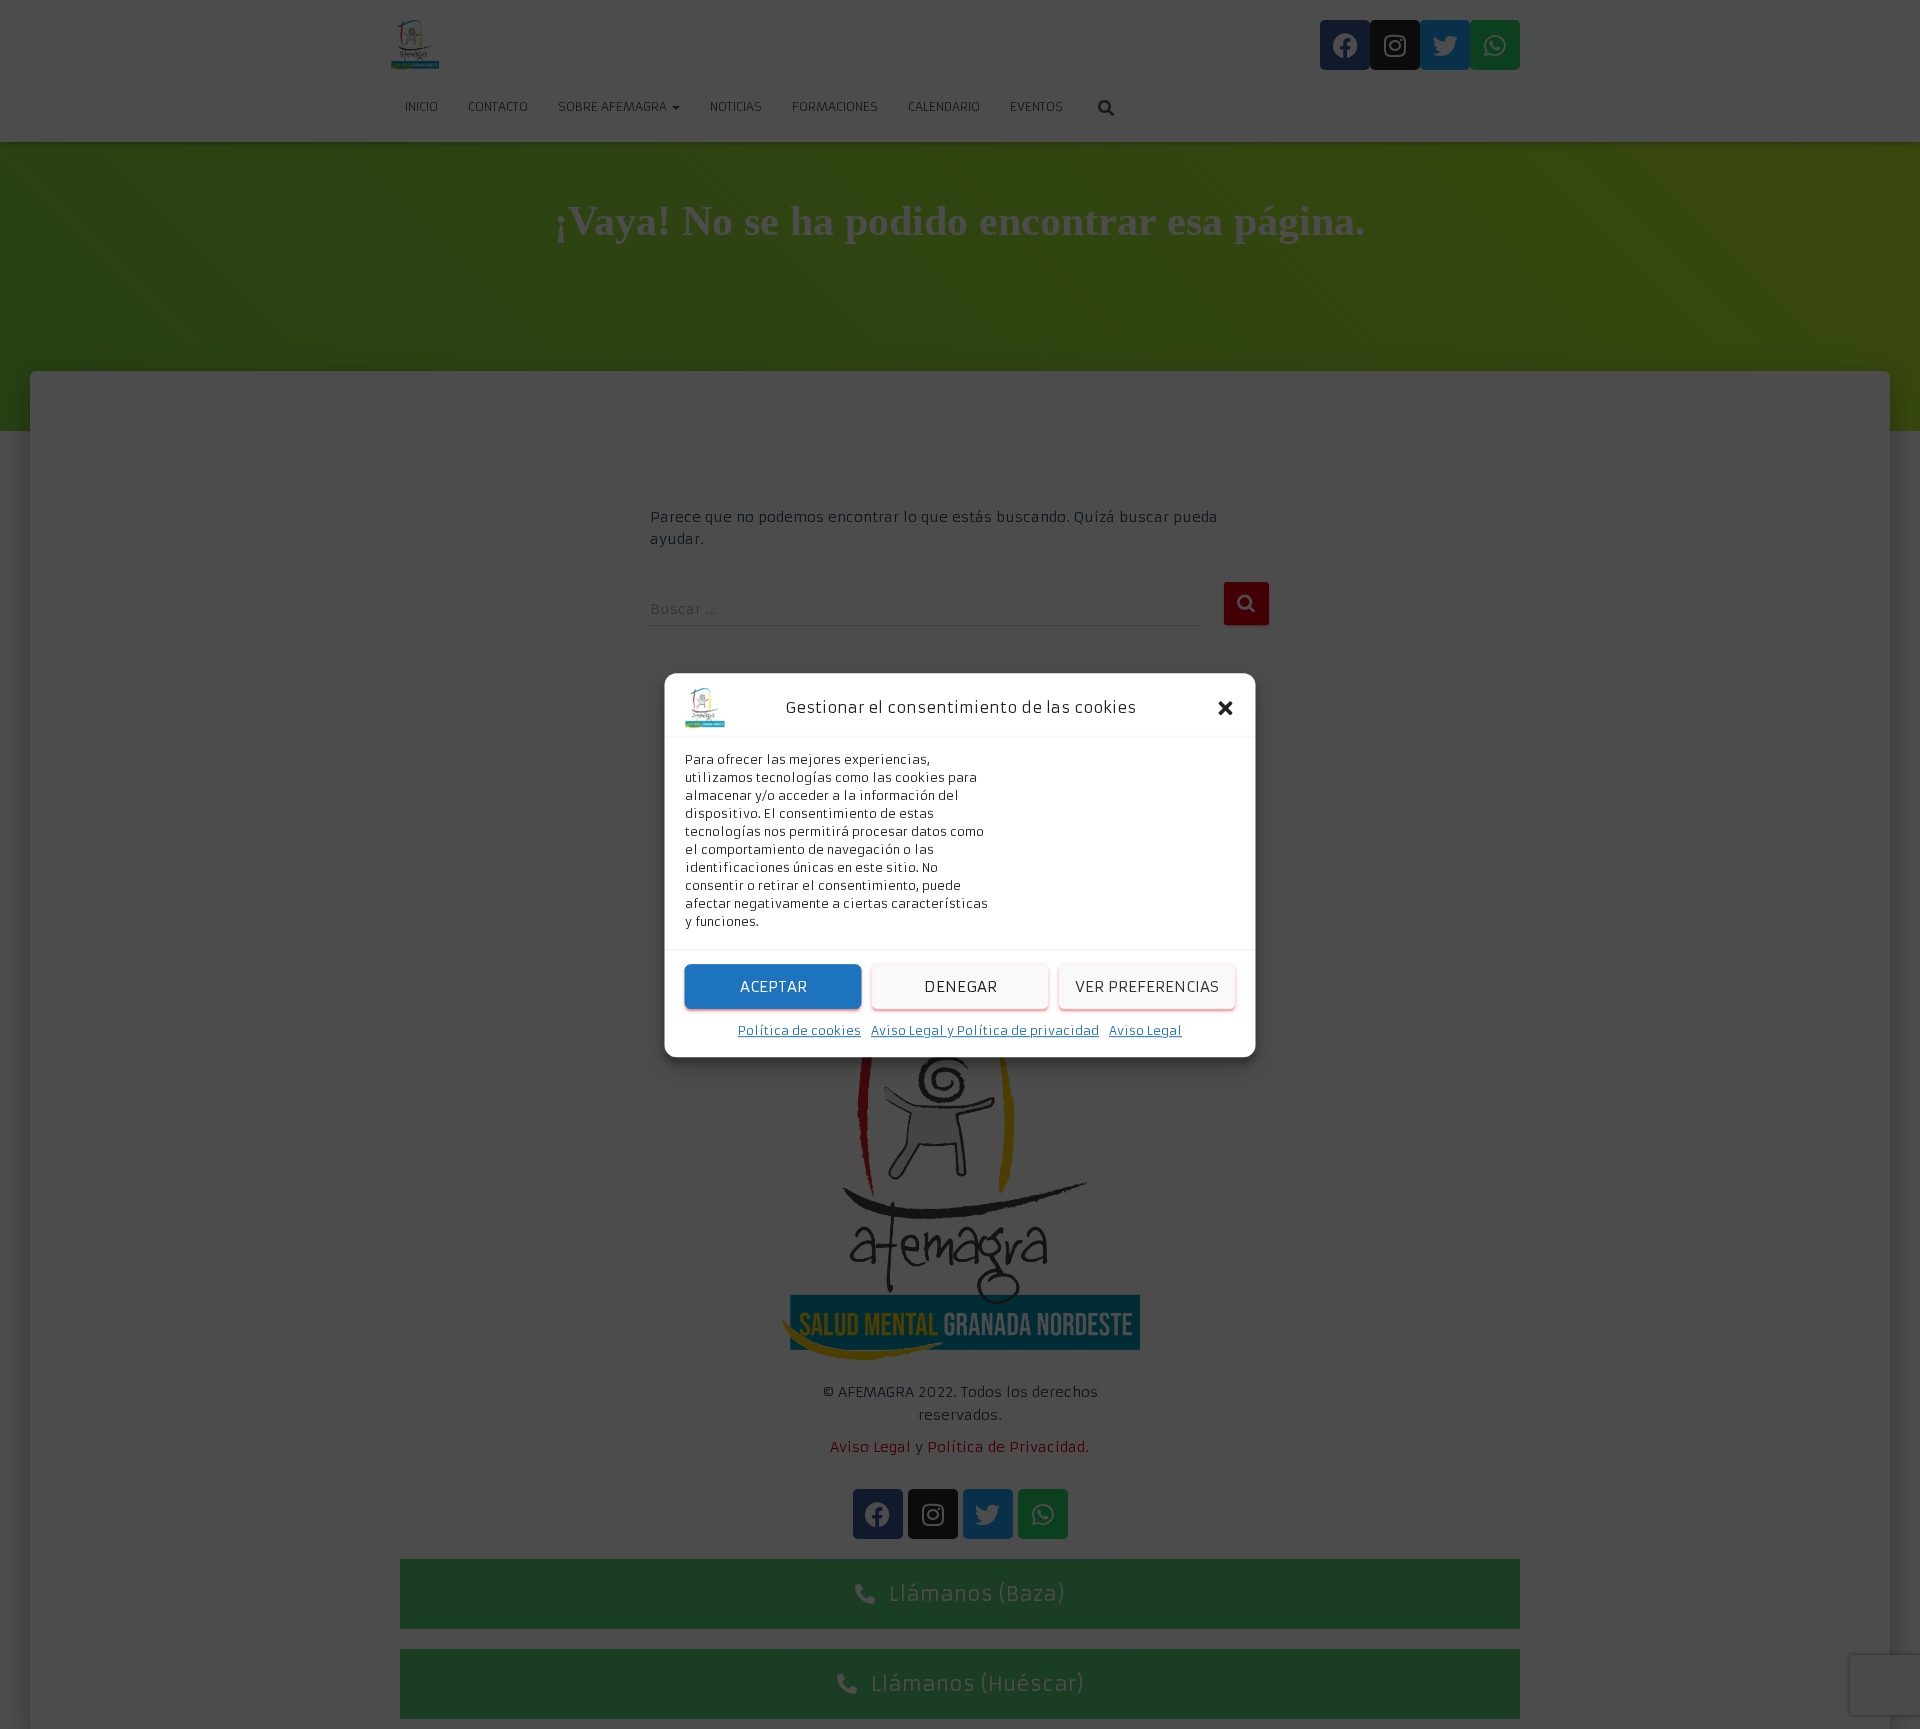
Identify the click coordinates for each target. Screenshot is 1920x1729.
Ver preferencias (1147, 985)
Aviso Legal (1145, 1030)
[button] (1226, 708)
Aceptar (773, 985)
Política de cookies (799, 1030)
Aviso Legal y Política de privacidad (985, 1030)
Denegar (960, 985)
